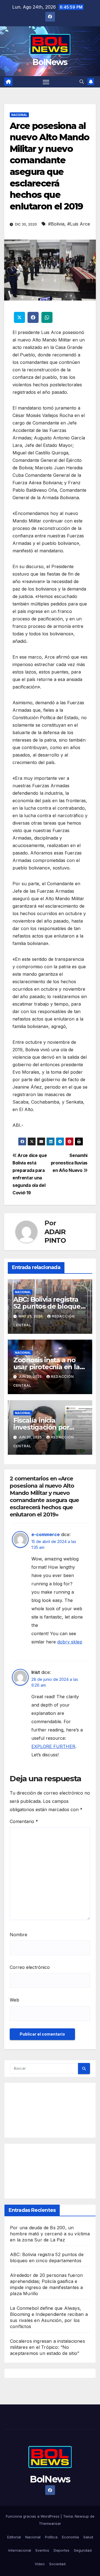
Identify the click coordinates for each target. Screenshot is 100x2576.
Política (51, 2537)
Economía (70, 2537)
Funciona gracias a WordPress (33, 2516)
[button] (82, 82)
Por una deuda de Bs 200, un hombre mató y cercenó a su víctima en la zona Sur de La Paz (50, 2234)
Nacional (19, 115)
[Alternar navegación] (46, 82)
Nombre (18, 1935)
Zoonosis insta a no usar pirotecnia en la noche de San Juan (47, 1367)
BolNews (50, 62)
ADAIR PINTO (55, 1236)
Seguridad (83, 2550)
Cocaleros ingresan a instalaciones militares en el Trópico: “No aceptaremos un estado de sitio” (47, 2347)
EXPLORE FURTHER (53, 1746)
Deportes (62, 2550)
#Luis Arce (79, 224)
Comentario (24, 1821)
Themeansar (50, 2523)
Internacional (20, 2550)
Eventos (42, 2550)
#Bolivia (56, 224)
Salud (88, 2537)
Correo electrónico (30, 1967)
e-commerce (46, 1534)
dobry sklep (70, 1642)
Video (40, 2564)
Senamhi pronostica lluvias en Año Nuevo (69, 1163)
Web (14, 2000)
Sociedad (57, 2564)
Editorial (14, 2537)
